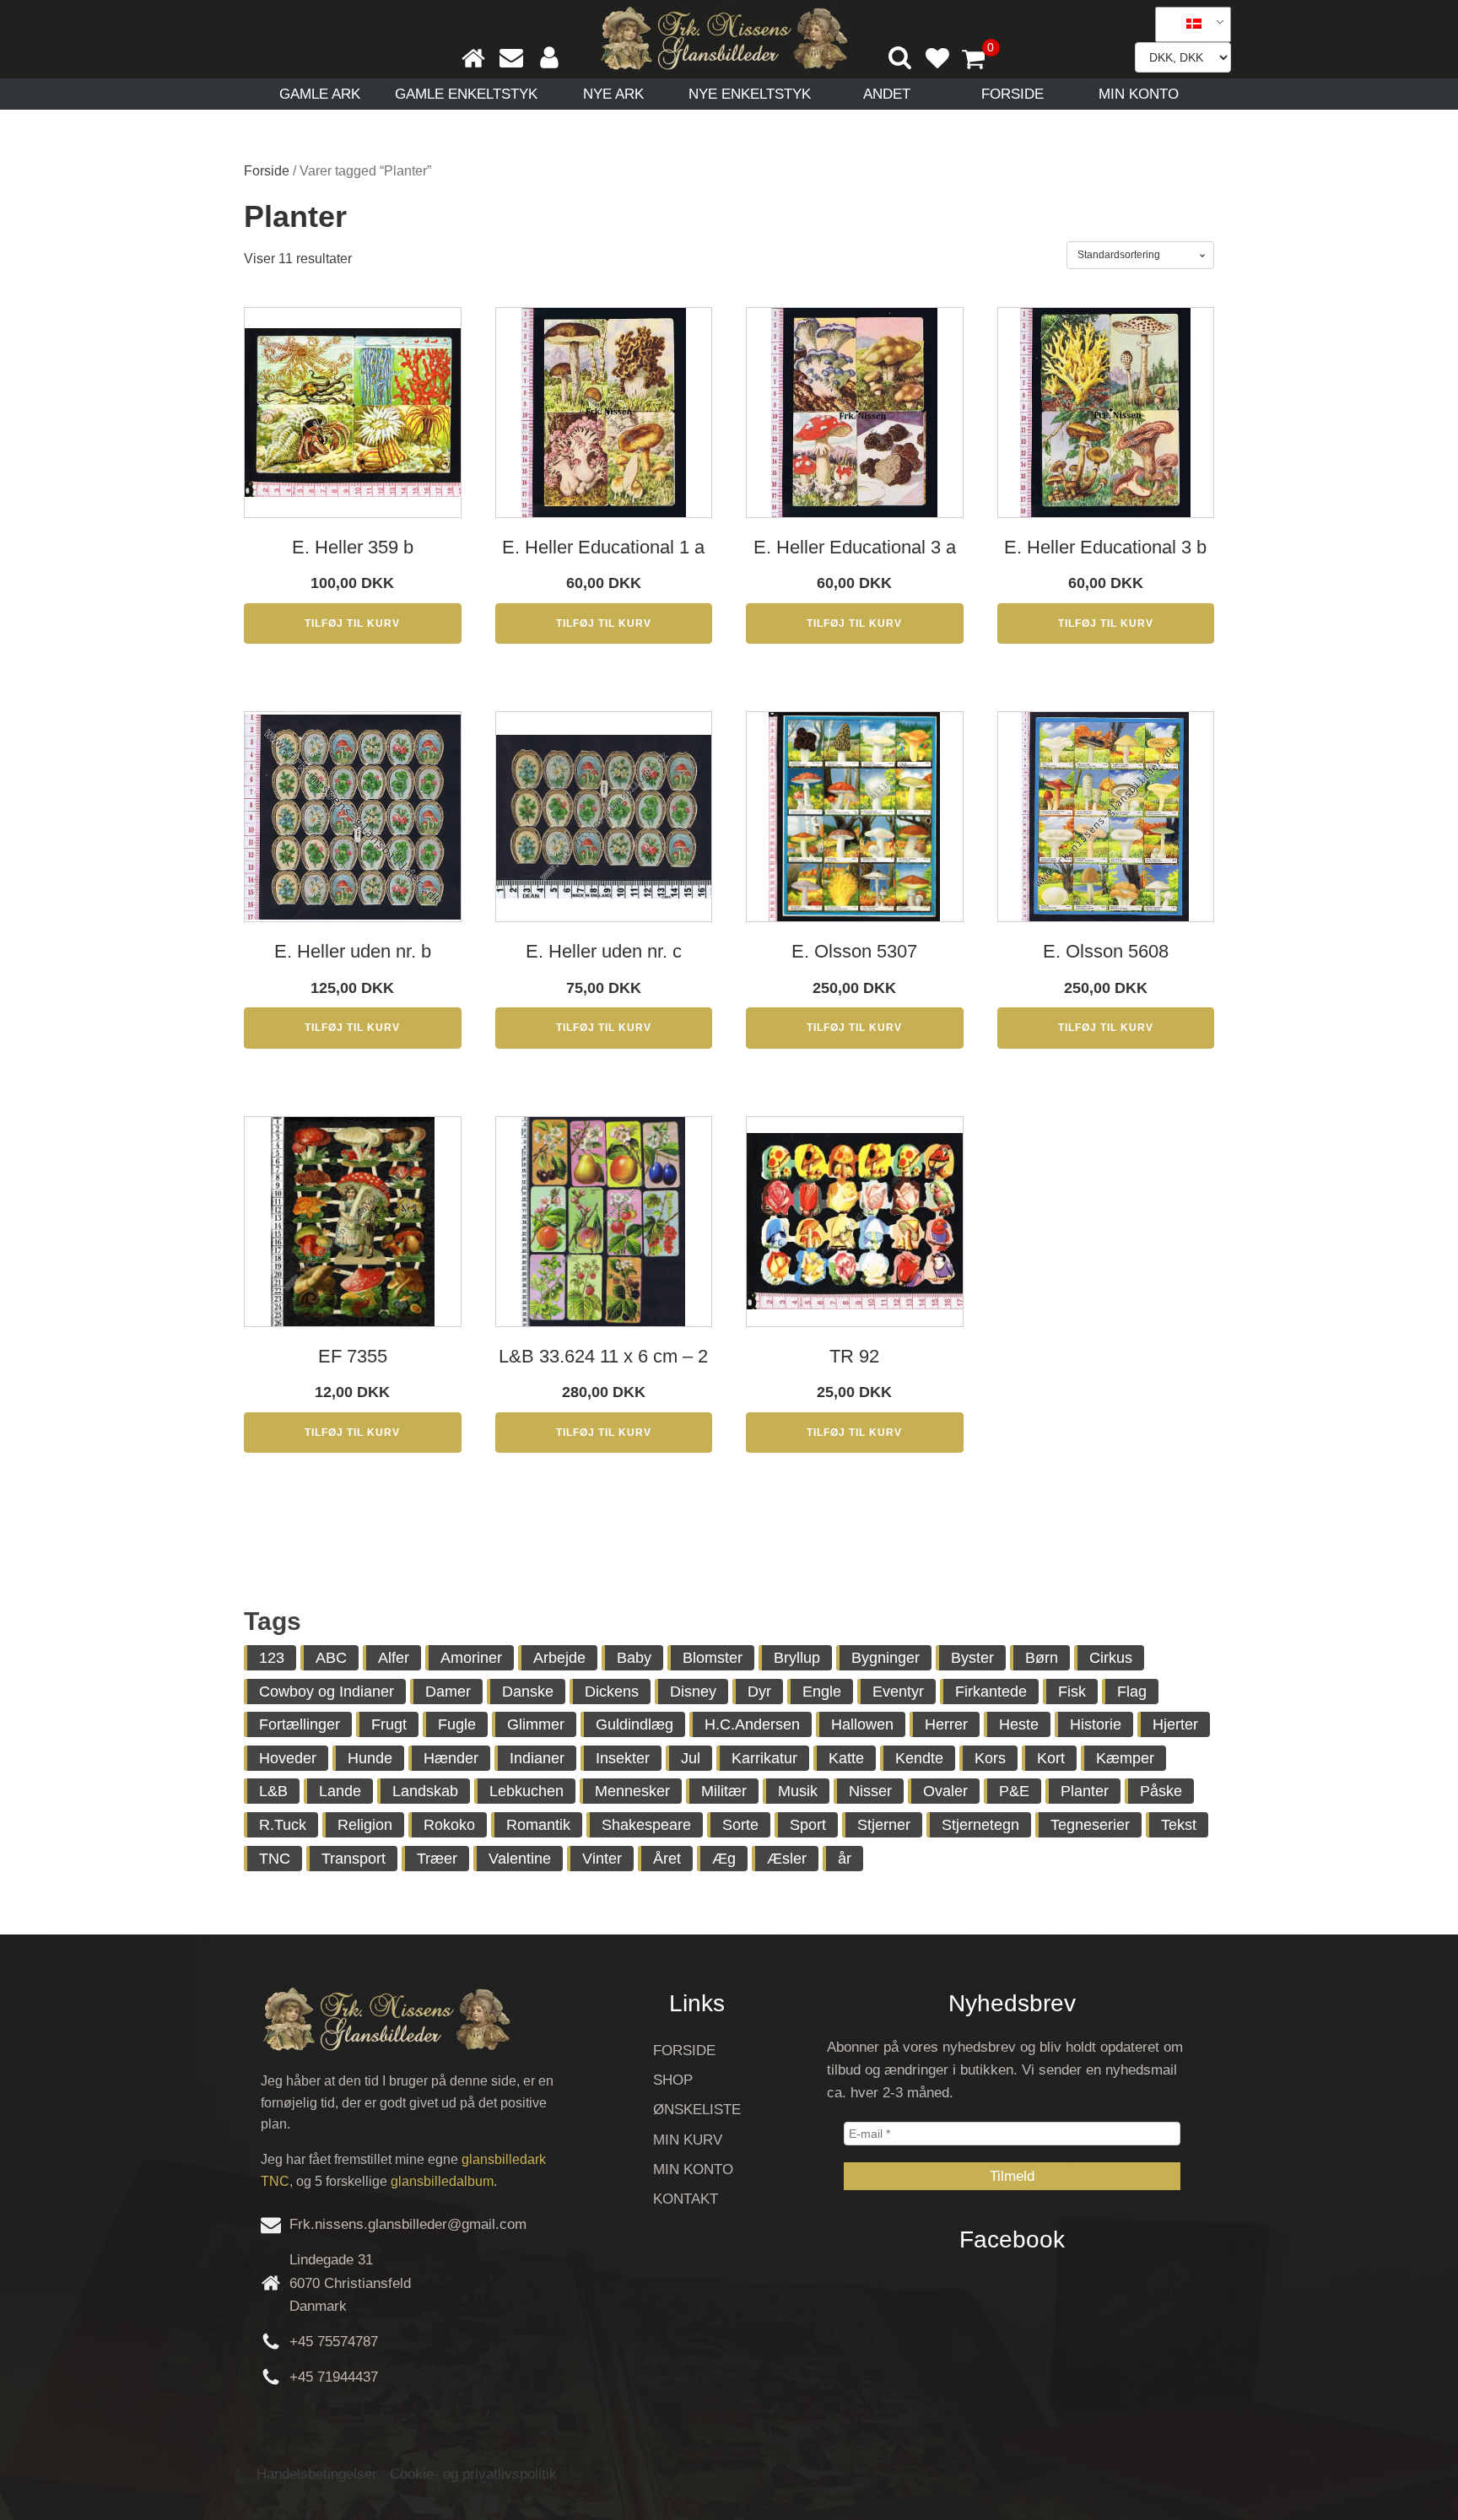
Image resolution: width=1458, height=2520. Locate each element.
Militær (724, 1791)
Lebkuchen (526, 1791)
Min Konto (1139, 94)
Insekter (623, 1758)
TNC (275, 1859)
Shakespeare (646, 1825)
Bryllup (797, 1658)
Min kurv (688, 2140)
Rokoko (449, 1825)
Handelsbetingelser (317, 2474)
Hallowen (862, 1724)
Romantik (538, 1825)
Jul (691, 1758)
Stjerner (884, 1825)
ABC (331, 1658)
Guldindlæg (634, 1724)
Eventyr (898, 1692)
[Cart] (980, 61)
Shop (673, 2080)
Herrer (946, 1724)
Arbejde (559, 1658)
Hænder (451, 1758)
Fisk (1072, 1692)
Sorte (740, 1825)
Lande (340, 1791)
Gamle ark (320, 94)
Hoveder (288, 1758)
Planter (1085, 1791)
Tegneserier (1090, 1825)
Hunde (370, 1758)
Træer (437, 1859)
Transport (354, 1859)
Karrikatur (764, 1758)
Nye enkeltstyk (750, 94)
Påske (1161, 1791)
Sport (808, 1825)
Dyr (759, 1692)
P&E (1014, 1791)
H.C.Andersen (752, 1724)
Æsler (787, 1859)
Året (667, 1859)
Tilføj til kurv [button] (352, 623)
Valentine (520, 1859)
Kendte (919, 1758)
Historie (1096, 1724)
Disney (693, 1692)
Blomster (713, 1658)
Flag (1132, 1692)
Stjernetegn (980, 1825)
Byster (972, 1658)
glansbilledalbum (442, 2181)
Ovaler (945, 1791)
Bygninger (886, 1658)
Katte (846, 1758)
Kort (1051, 1758)
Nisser (870, 1791)
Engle (822, 1692)
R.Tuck (283, 1825)
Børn (1042, 1658)
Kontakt (686, 2199)
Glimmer (536, 1724)
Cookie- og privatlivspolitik (473, 2474)
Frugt (389, 1724)
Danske (528, 1692)
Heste (1019, 1724)
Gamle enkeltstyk (466, 94)
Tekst (1179, 1825)
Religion (365, 1825)
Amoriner (471, 1658)
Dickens (612, 1692)
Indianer (537, 1758)
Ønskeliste (697, 2110)
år (845, 1859)
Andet (887, 94)
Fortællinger (300, 1724)
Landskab (425, 1791)
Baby (634, 1658)
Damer (448, 1692)
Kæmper (1125, 1758)
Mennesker (632, 1791)
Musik (798, 1791)
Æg (724, 1859)
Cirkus (1111, 1658)
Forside (1012, 94)
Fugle (457, 1724)
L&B (273, 1791)
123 (272, 1658)
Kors (990, 1758)
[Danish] (1187, 24)
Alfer (394, 1658)
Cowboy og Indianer (327, 1692)
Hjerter (1175, 1724)
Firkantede (991, 1692)
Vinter (602, 1859)
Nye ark (613, 94)
